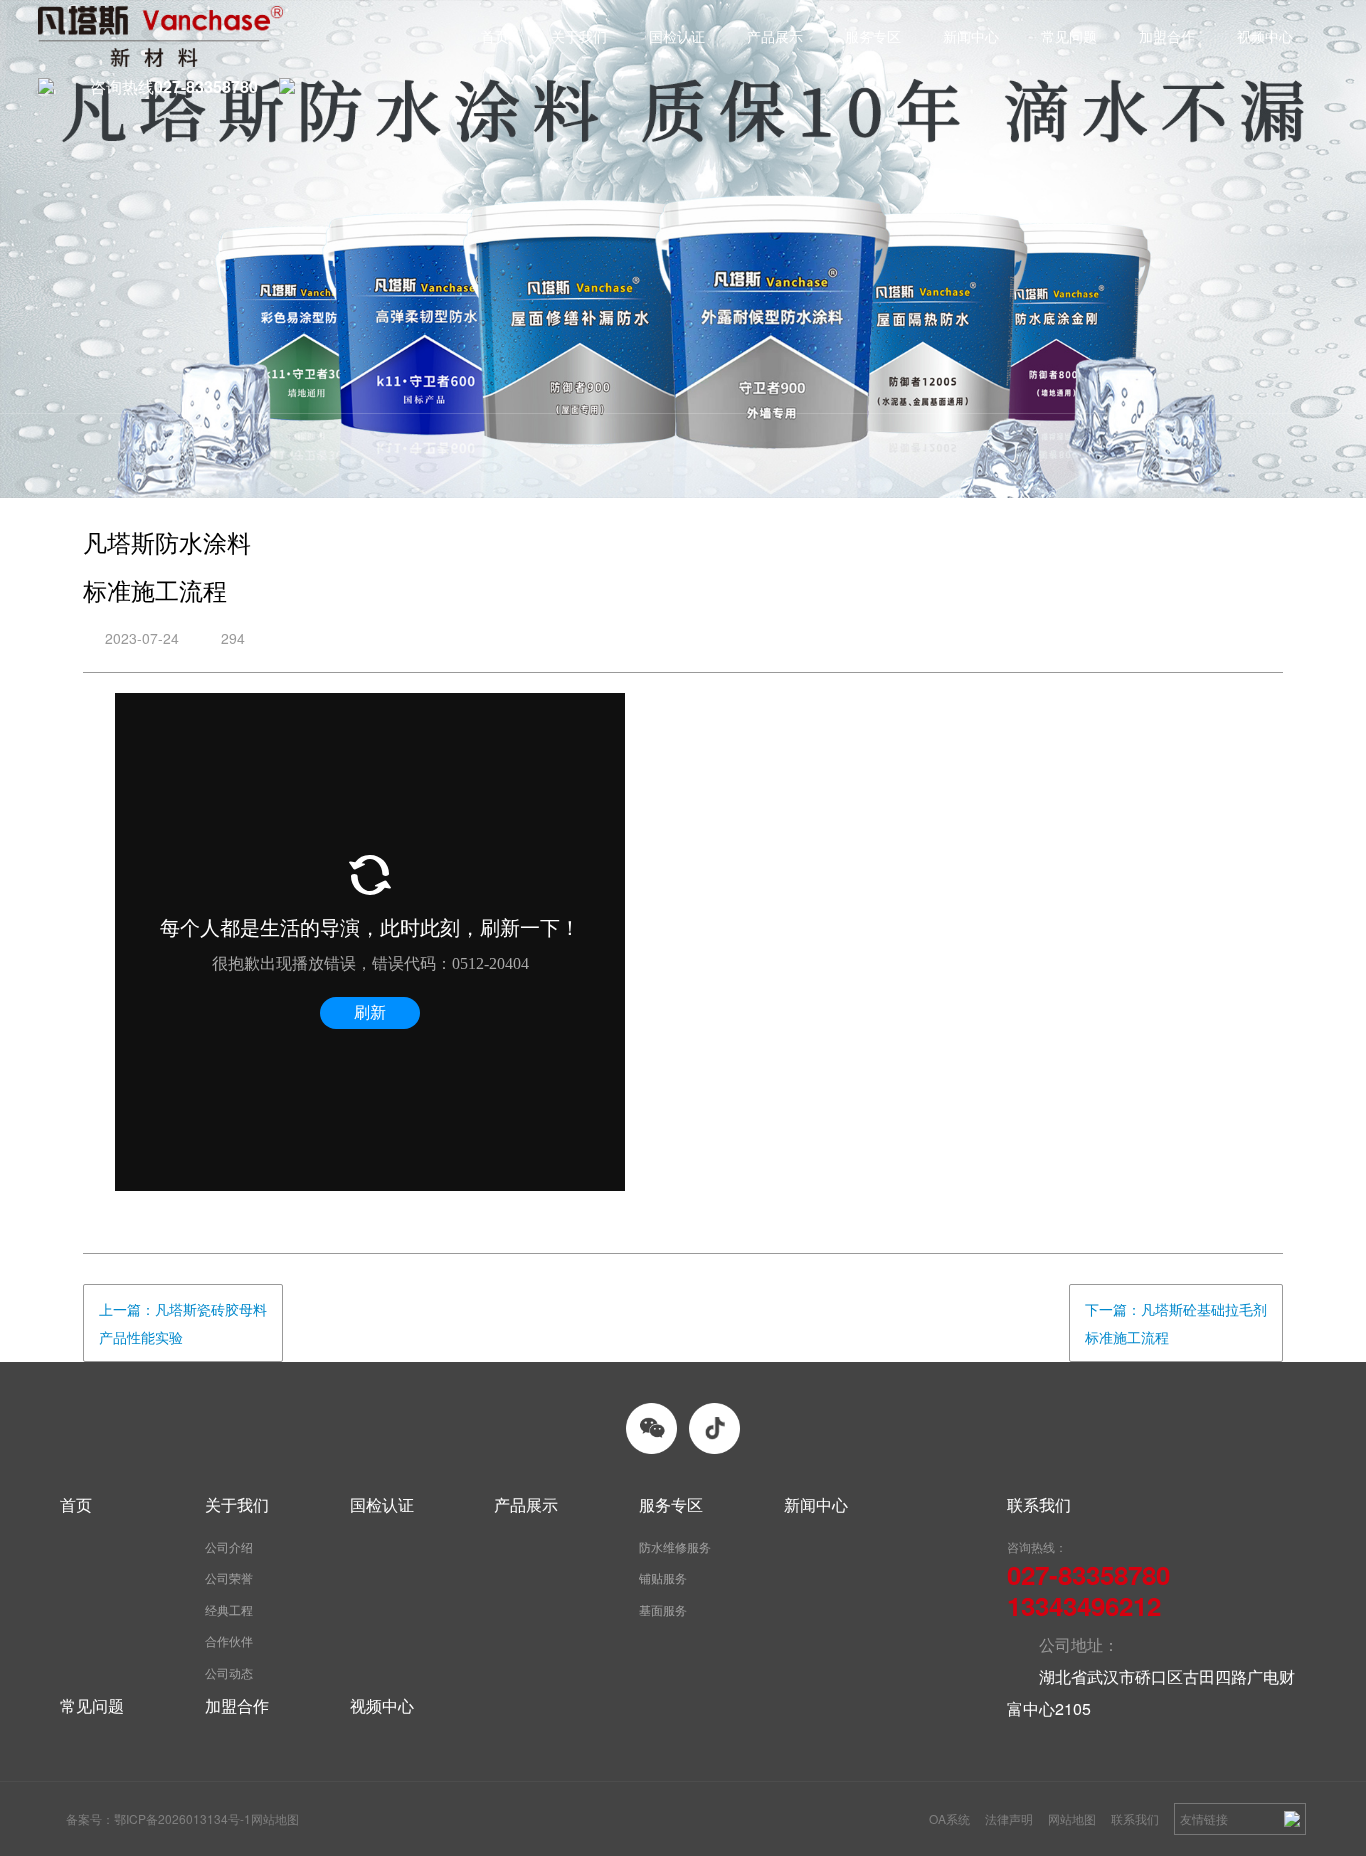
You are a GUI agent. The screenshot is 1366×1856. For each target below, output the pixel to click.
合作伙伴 (229, 1640)
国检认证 (677, 36)
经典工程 (229, 1609)
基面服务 (663, 1609)
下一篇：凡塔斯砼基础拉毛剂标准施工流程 (1176, 1323)
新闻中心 (971, 36)
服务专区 (873, 36)
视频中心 (1265, 36)
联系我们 (1135, 1818)
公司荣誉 (229, 1577)
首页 (495, 36)
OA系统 (949, 1818)
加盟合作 (1167, 36)
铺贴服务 (663, 1577)
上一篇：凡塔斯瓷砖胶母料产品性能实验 (183, 1323)
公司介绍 (229, 1546)
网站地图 (1072, 1818)
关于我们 (579, 36)
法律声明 (1009, 1818)
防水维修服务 (675, 1546)
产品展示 (775, 36)
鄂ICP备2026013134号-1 (182, 1818)
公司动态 (229, 1672)
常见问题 (1069, 36)
